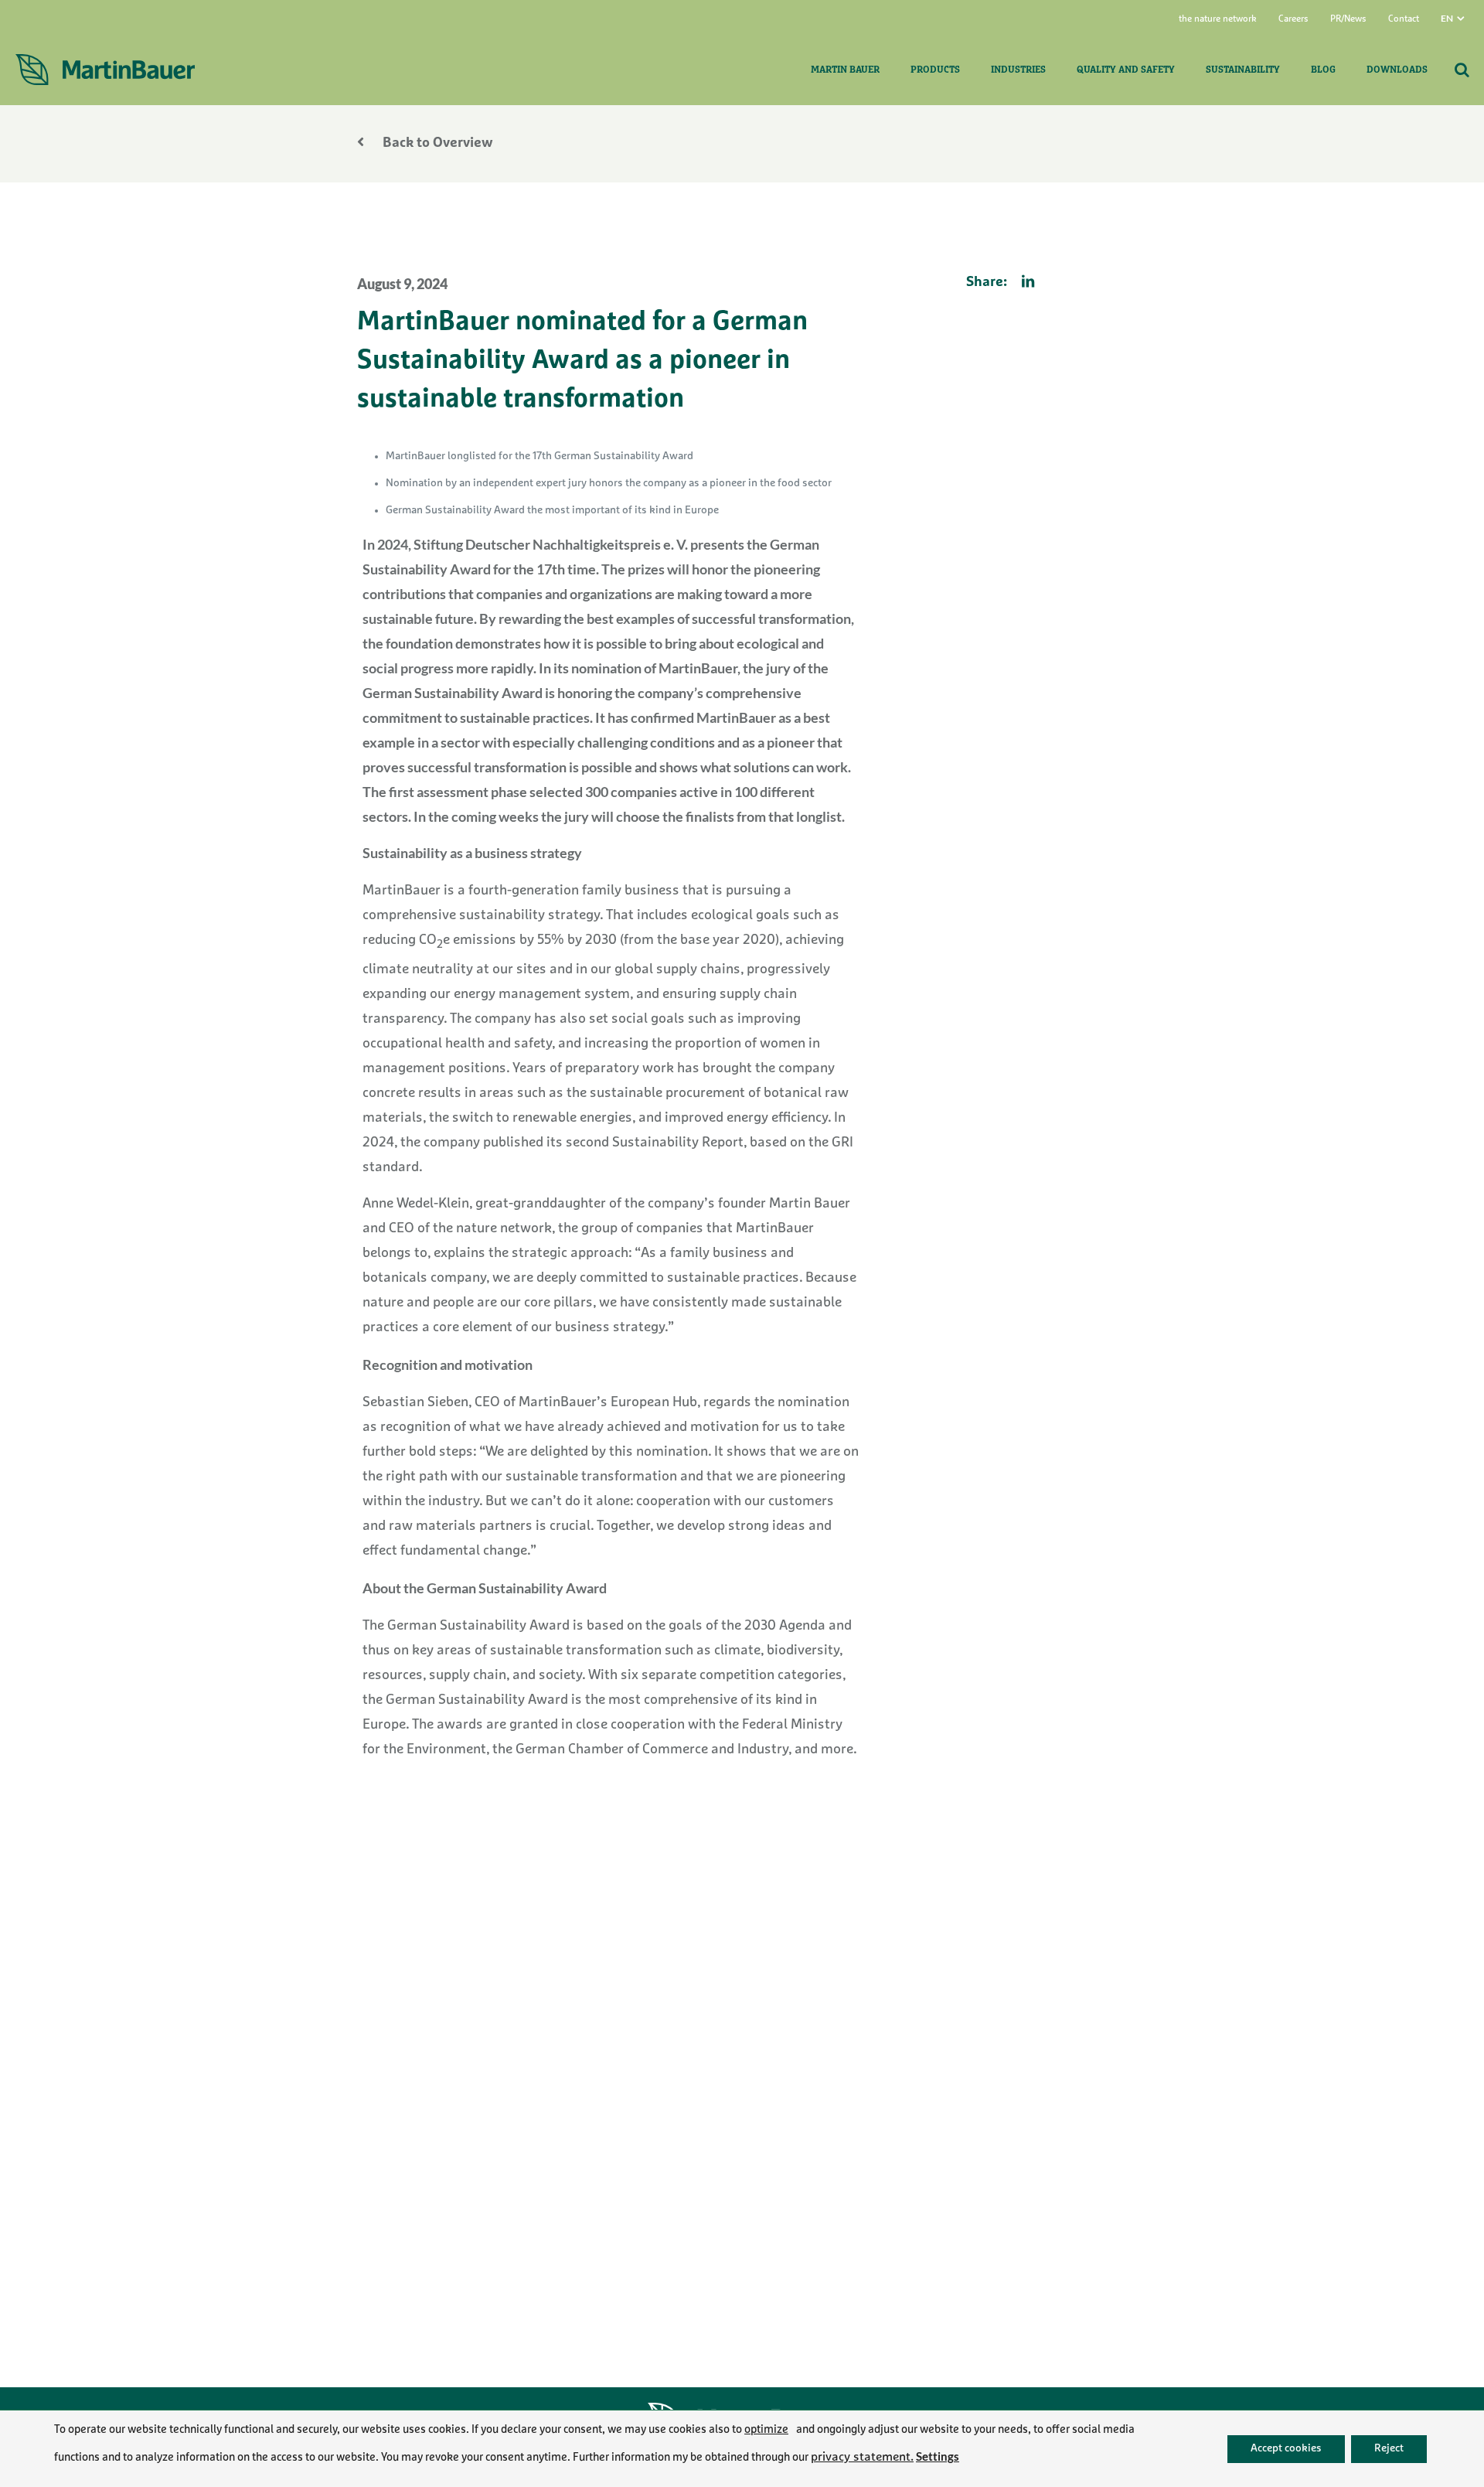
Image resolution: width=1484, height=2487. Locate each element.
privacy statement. (862, 2458)
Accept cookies (1286, 2448)
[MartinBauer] (105, 70)
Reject (1389, 2448)
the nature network (1218, 19)
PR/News (1348, 19)
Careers (1293, 19)
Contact (1404, 19)
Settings (938, 2456)
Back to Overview (436, 144)
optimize (766, 2430)
